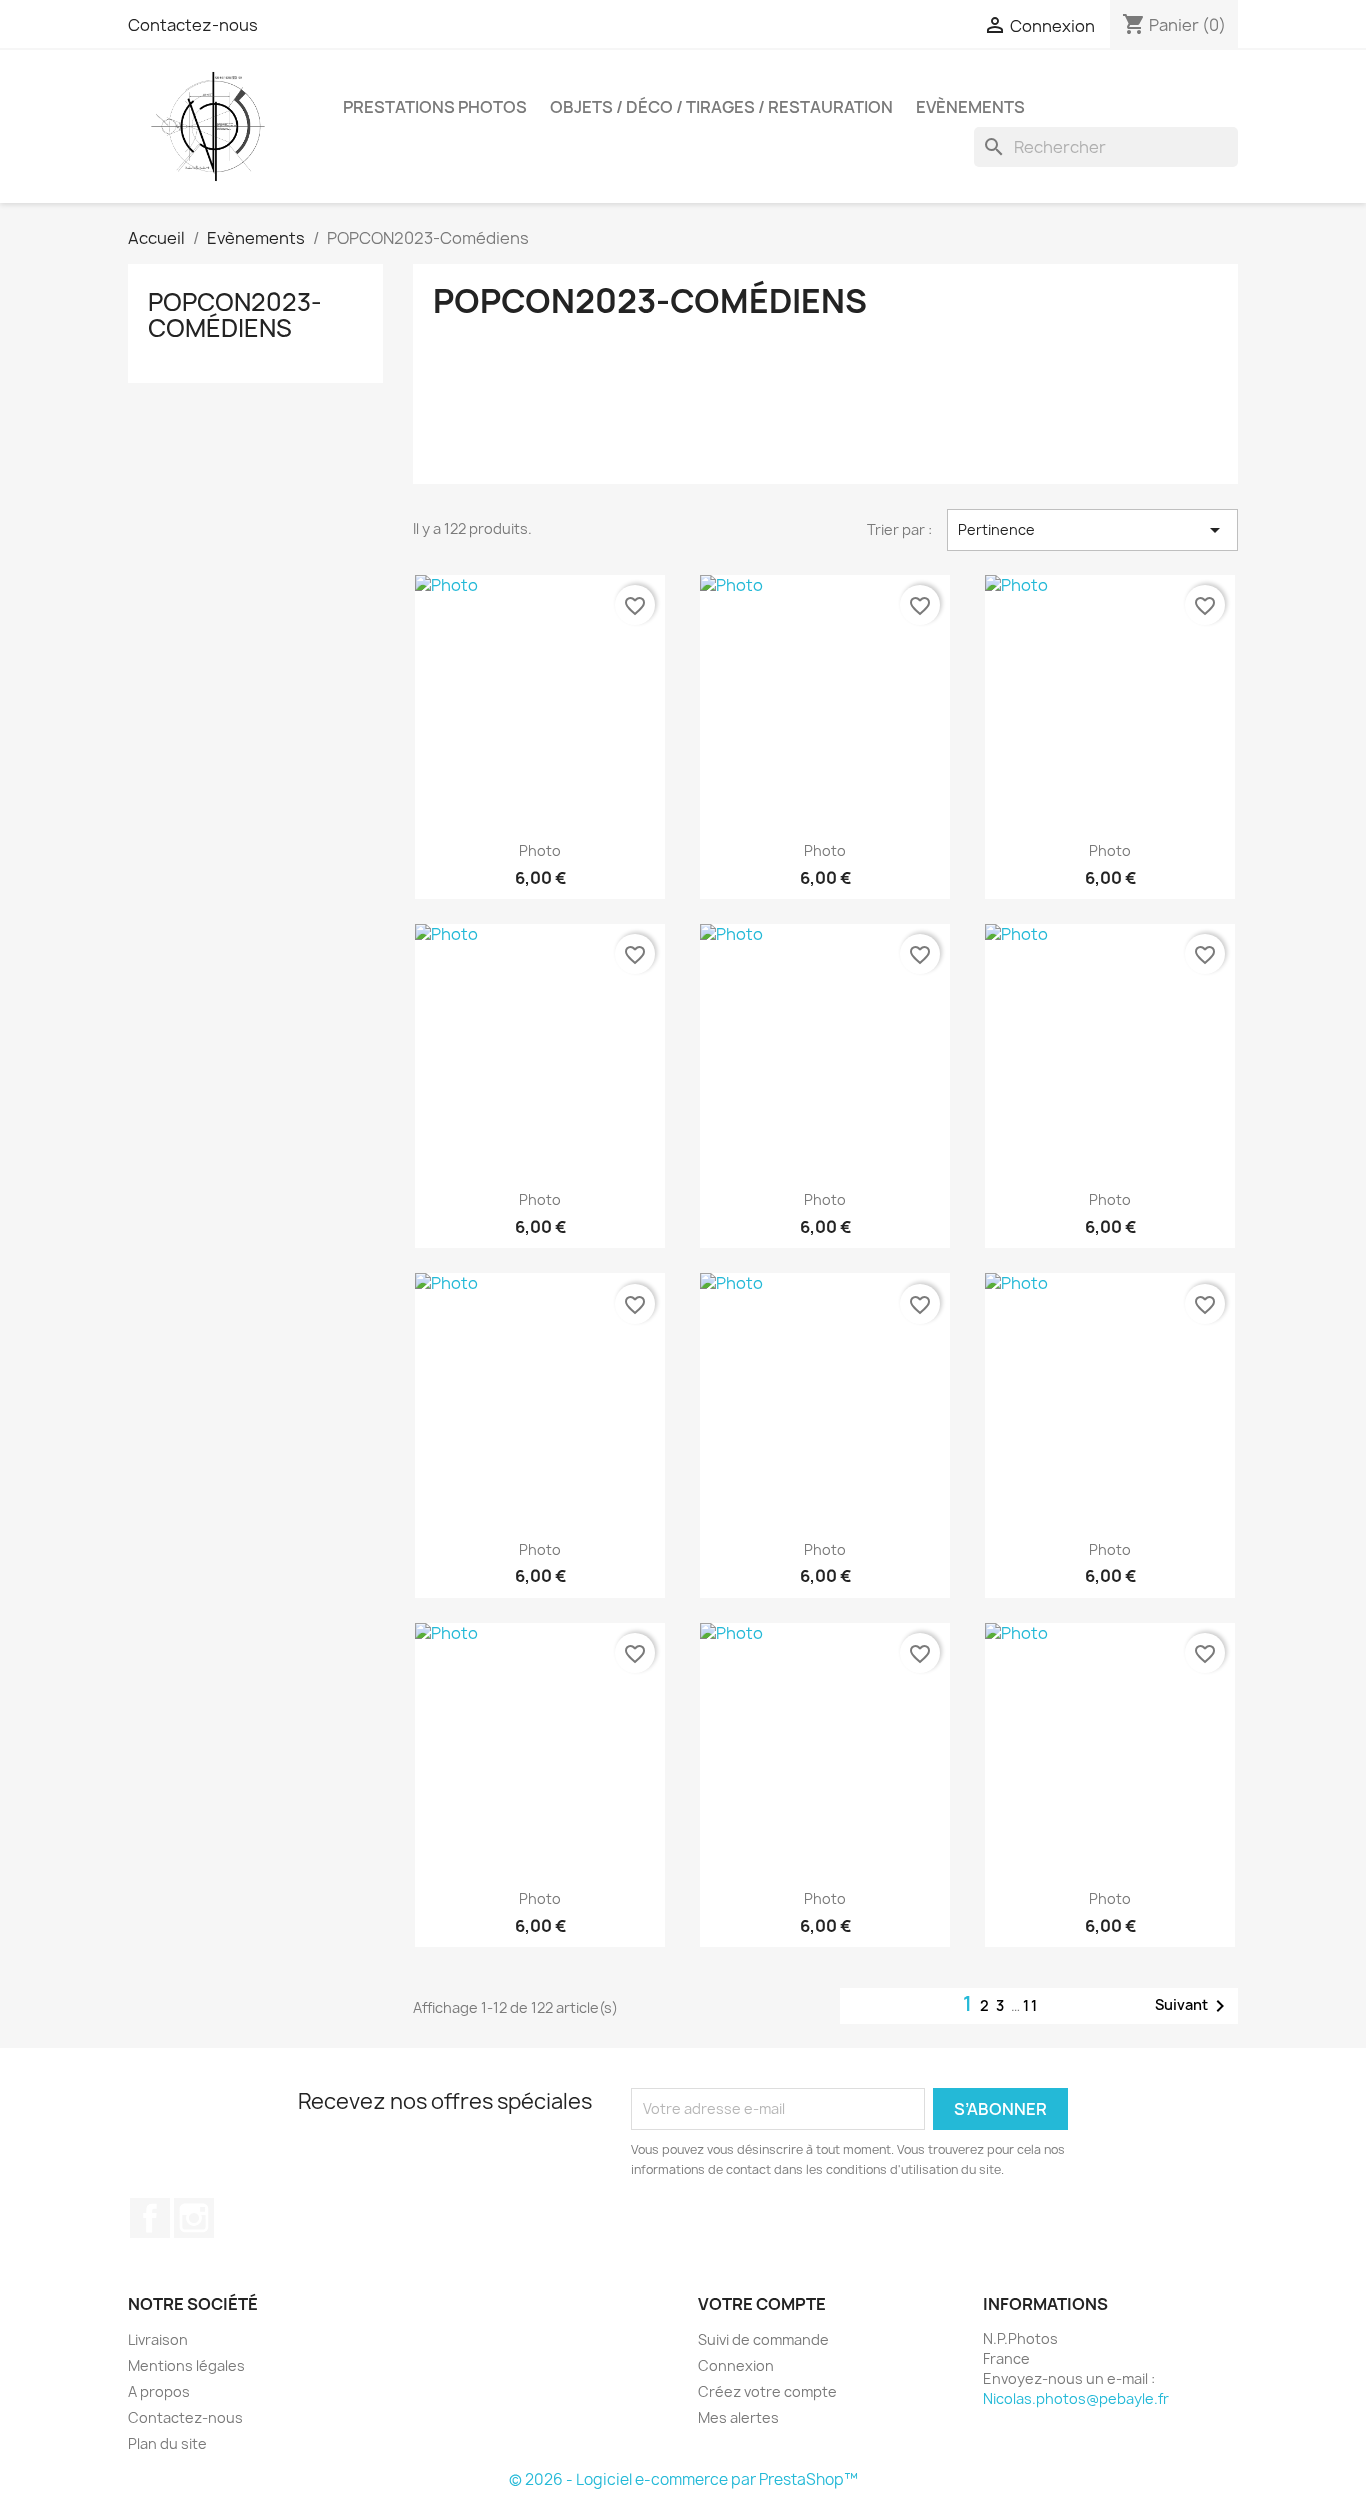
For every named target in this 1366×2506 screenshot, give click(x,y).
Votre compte (762, 2304)
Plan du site (167, 2443)
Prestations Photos (435, 107)
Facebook (150, 2218)
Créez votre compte (767, 2391)
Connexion (736, 2365)
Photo (540, 850)
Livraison (158, 2339)
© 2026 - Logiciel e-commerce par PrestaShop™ (683, 2479)
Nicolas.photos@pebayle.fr (1076, 2398)
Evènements (970, 107)
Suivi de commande (763, 2339)
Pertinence (1092, 530)
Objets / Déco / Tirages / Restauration (721, 107)
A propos (159, 2391)
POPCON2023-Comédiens (235, 315)
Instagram (194, 2218)
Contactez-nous (193, 25)
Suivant (1193, 2006)
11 (1031, 2005)
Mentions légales (186, 2365)
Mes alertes (738, 2417)
